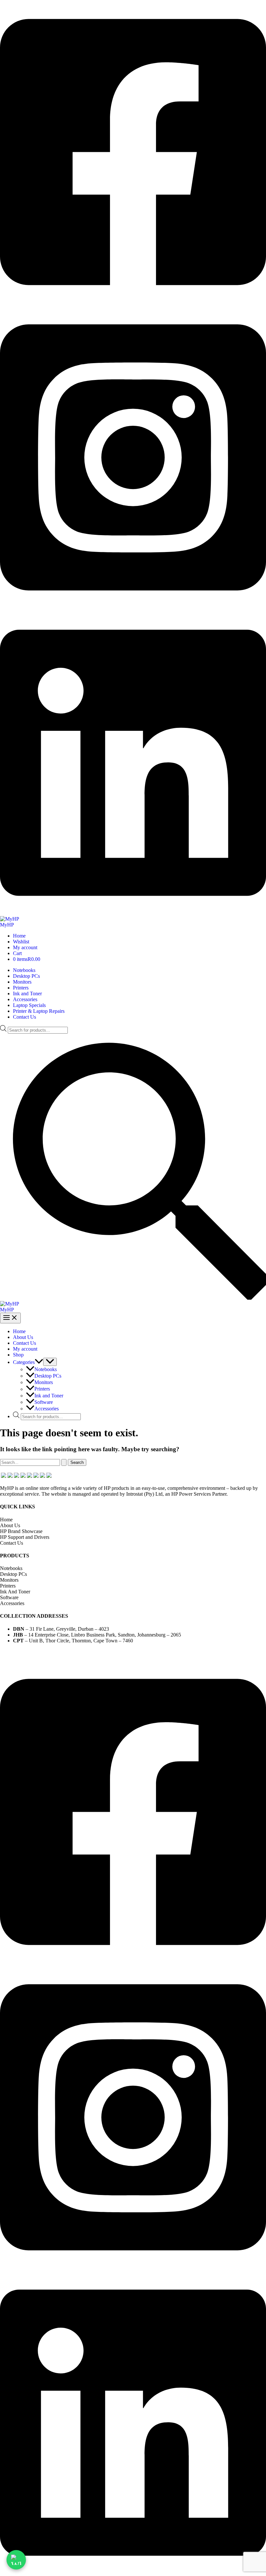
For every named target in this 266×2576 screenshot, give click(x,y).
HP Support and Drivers (25, 1537)
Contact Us (24, 1017)
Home (19, 936)
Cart (17, 953)
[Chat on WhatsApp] (16, 2560)
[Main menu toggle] (10, 1318)
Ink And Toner (15, 1592)
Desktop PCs (26, 976)
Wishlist (21, 942)
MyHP (7, 925)
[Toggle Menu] (50, 1362)
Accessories (25, 999)
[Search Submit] (64, 1462)
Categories (24, 1362)
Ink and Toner (27, 994)
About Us (23, 1337)
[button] (133, 1298)
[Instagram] (133, 608)
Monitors (22, 982)
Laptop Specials (29, 1005)
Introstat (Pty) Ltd (209, 1652)
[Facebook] (133, 302)
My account (25, 947)
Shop (18, 1355)
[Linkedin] (133, 913)
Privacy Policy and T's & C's (86, 1652)
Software (44, 1402)
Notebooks (24, 970)
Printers (21, 988)
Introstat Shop (159, 1652)
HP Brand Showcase (21, 1531)
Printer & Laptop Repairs (39, 1011)
